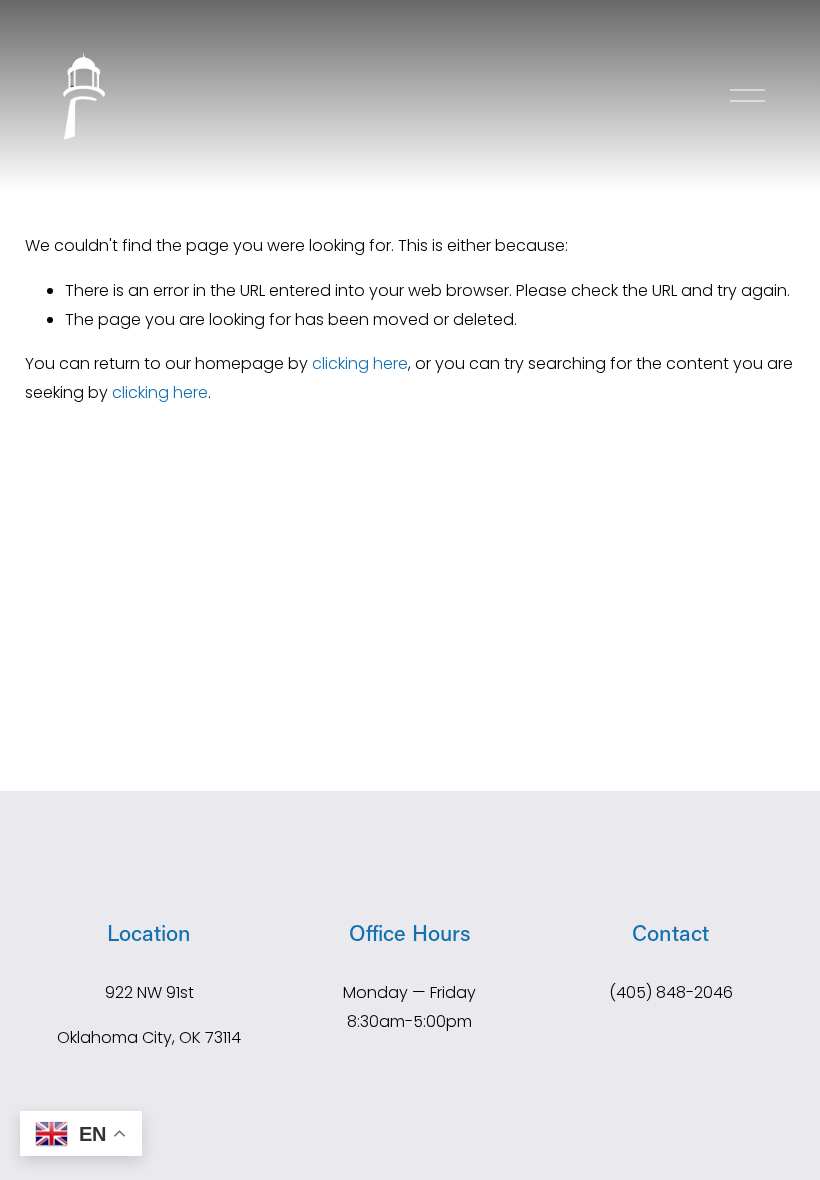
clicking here (360, 363)
